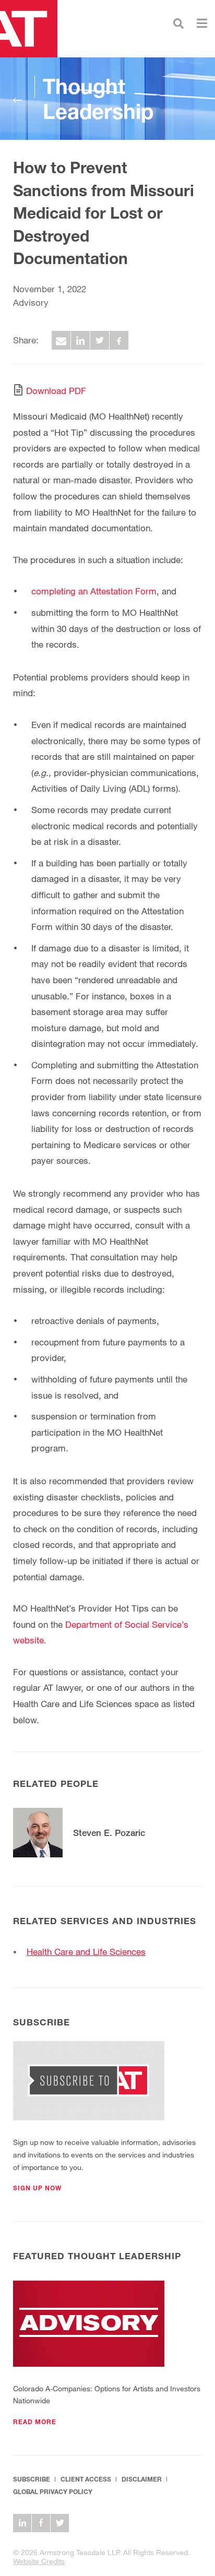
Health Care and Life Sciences (86, 1952)
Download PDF (56, 391)
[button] (37, 2188)
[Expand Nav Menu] (202, 22)
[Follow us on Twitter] (60, 2523)
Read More (35, 2422)
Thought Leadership (98, 99)
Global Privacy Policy (53, 2492)
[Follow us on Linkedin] (22, 2523)
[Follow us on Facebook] (41, 2523)
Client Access (86, 2479)
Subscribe (32, 2479)
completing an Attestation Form (94, 591)
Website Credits (39, 2561)
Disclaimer (142, 2479)
